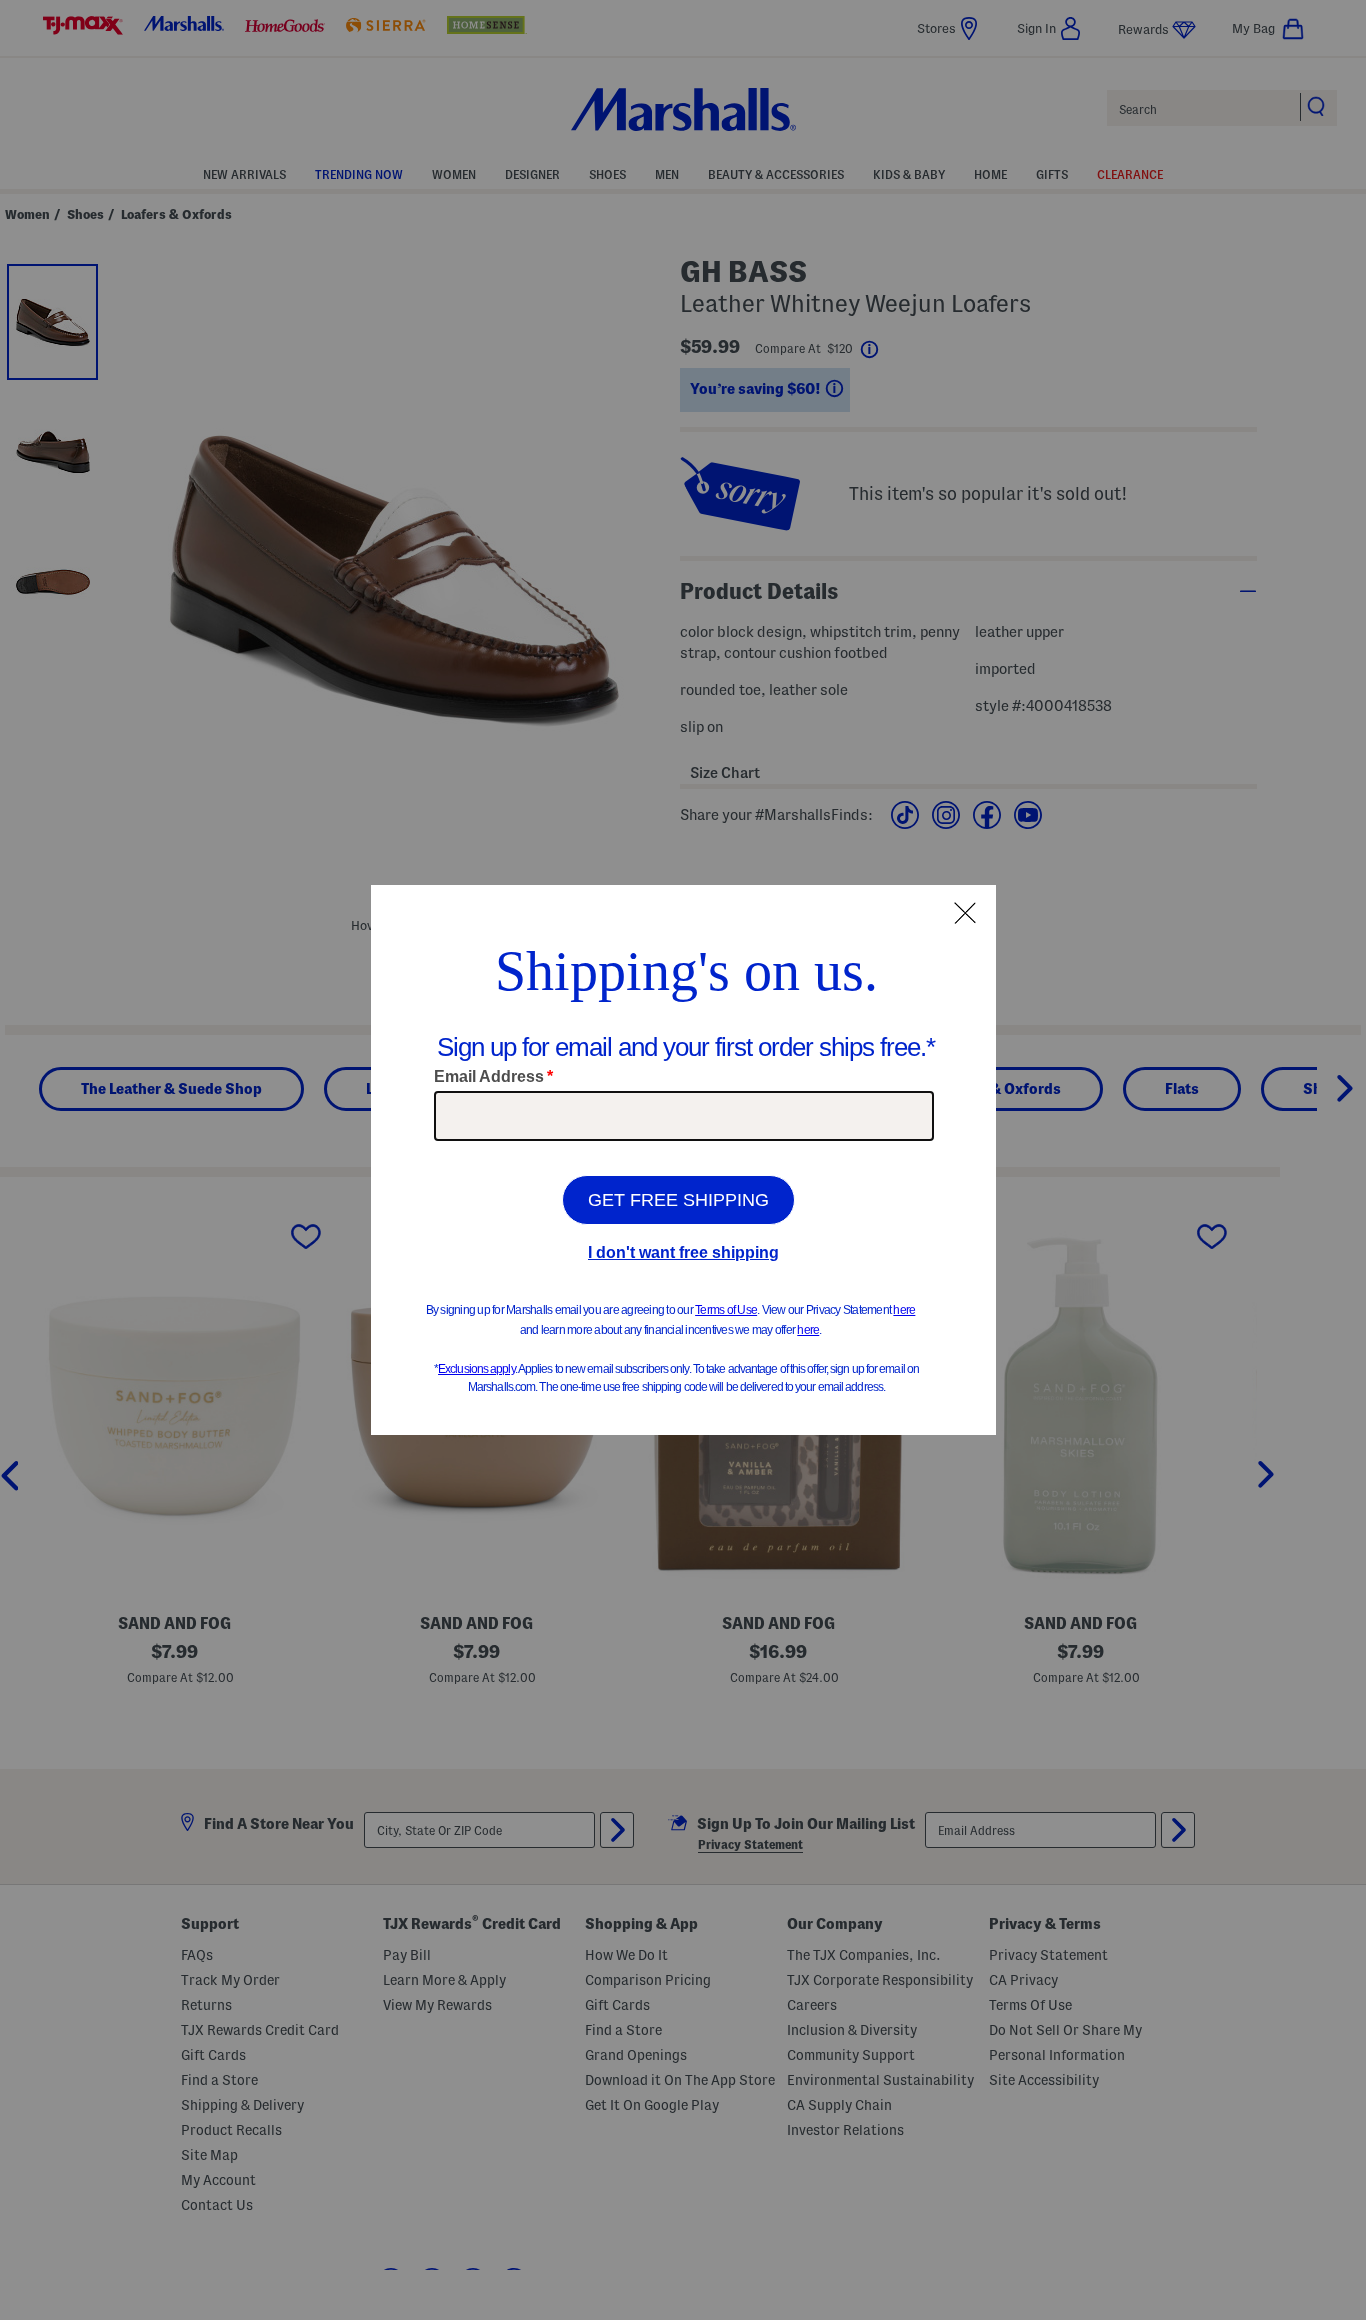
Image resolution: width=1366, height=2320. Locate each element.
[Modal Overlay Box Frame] (683, 1160)
